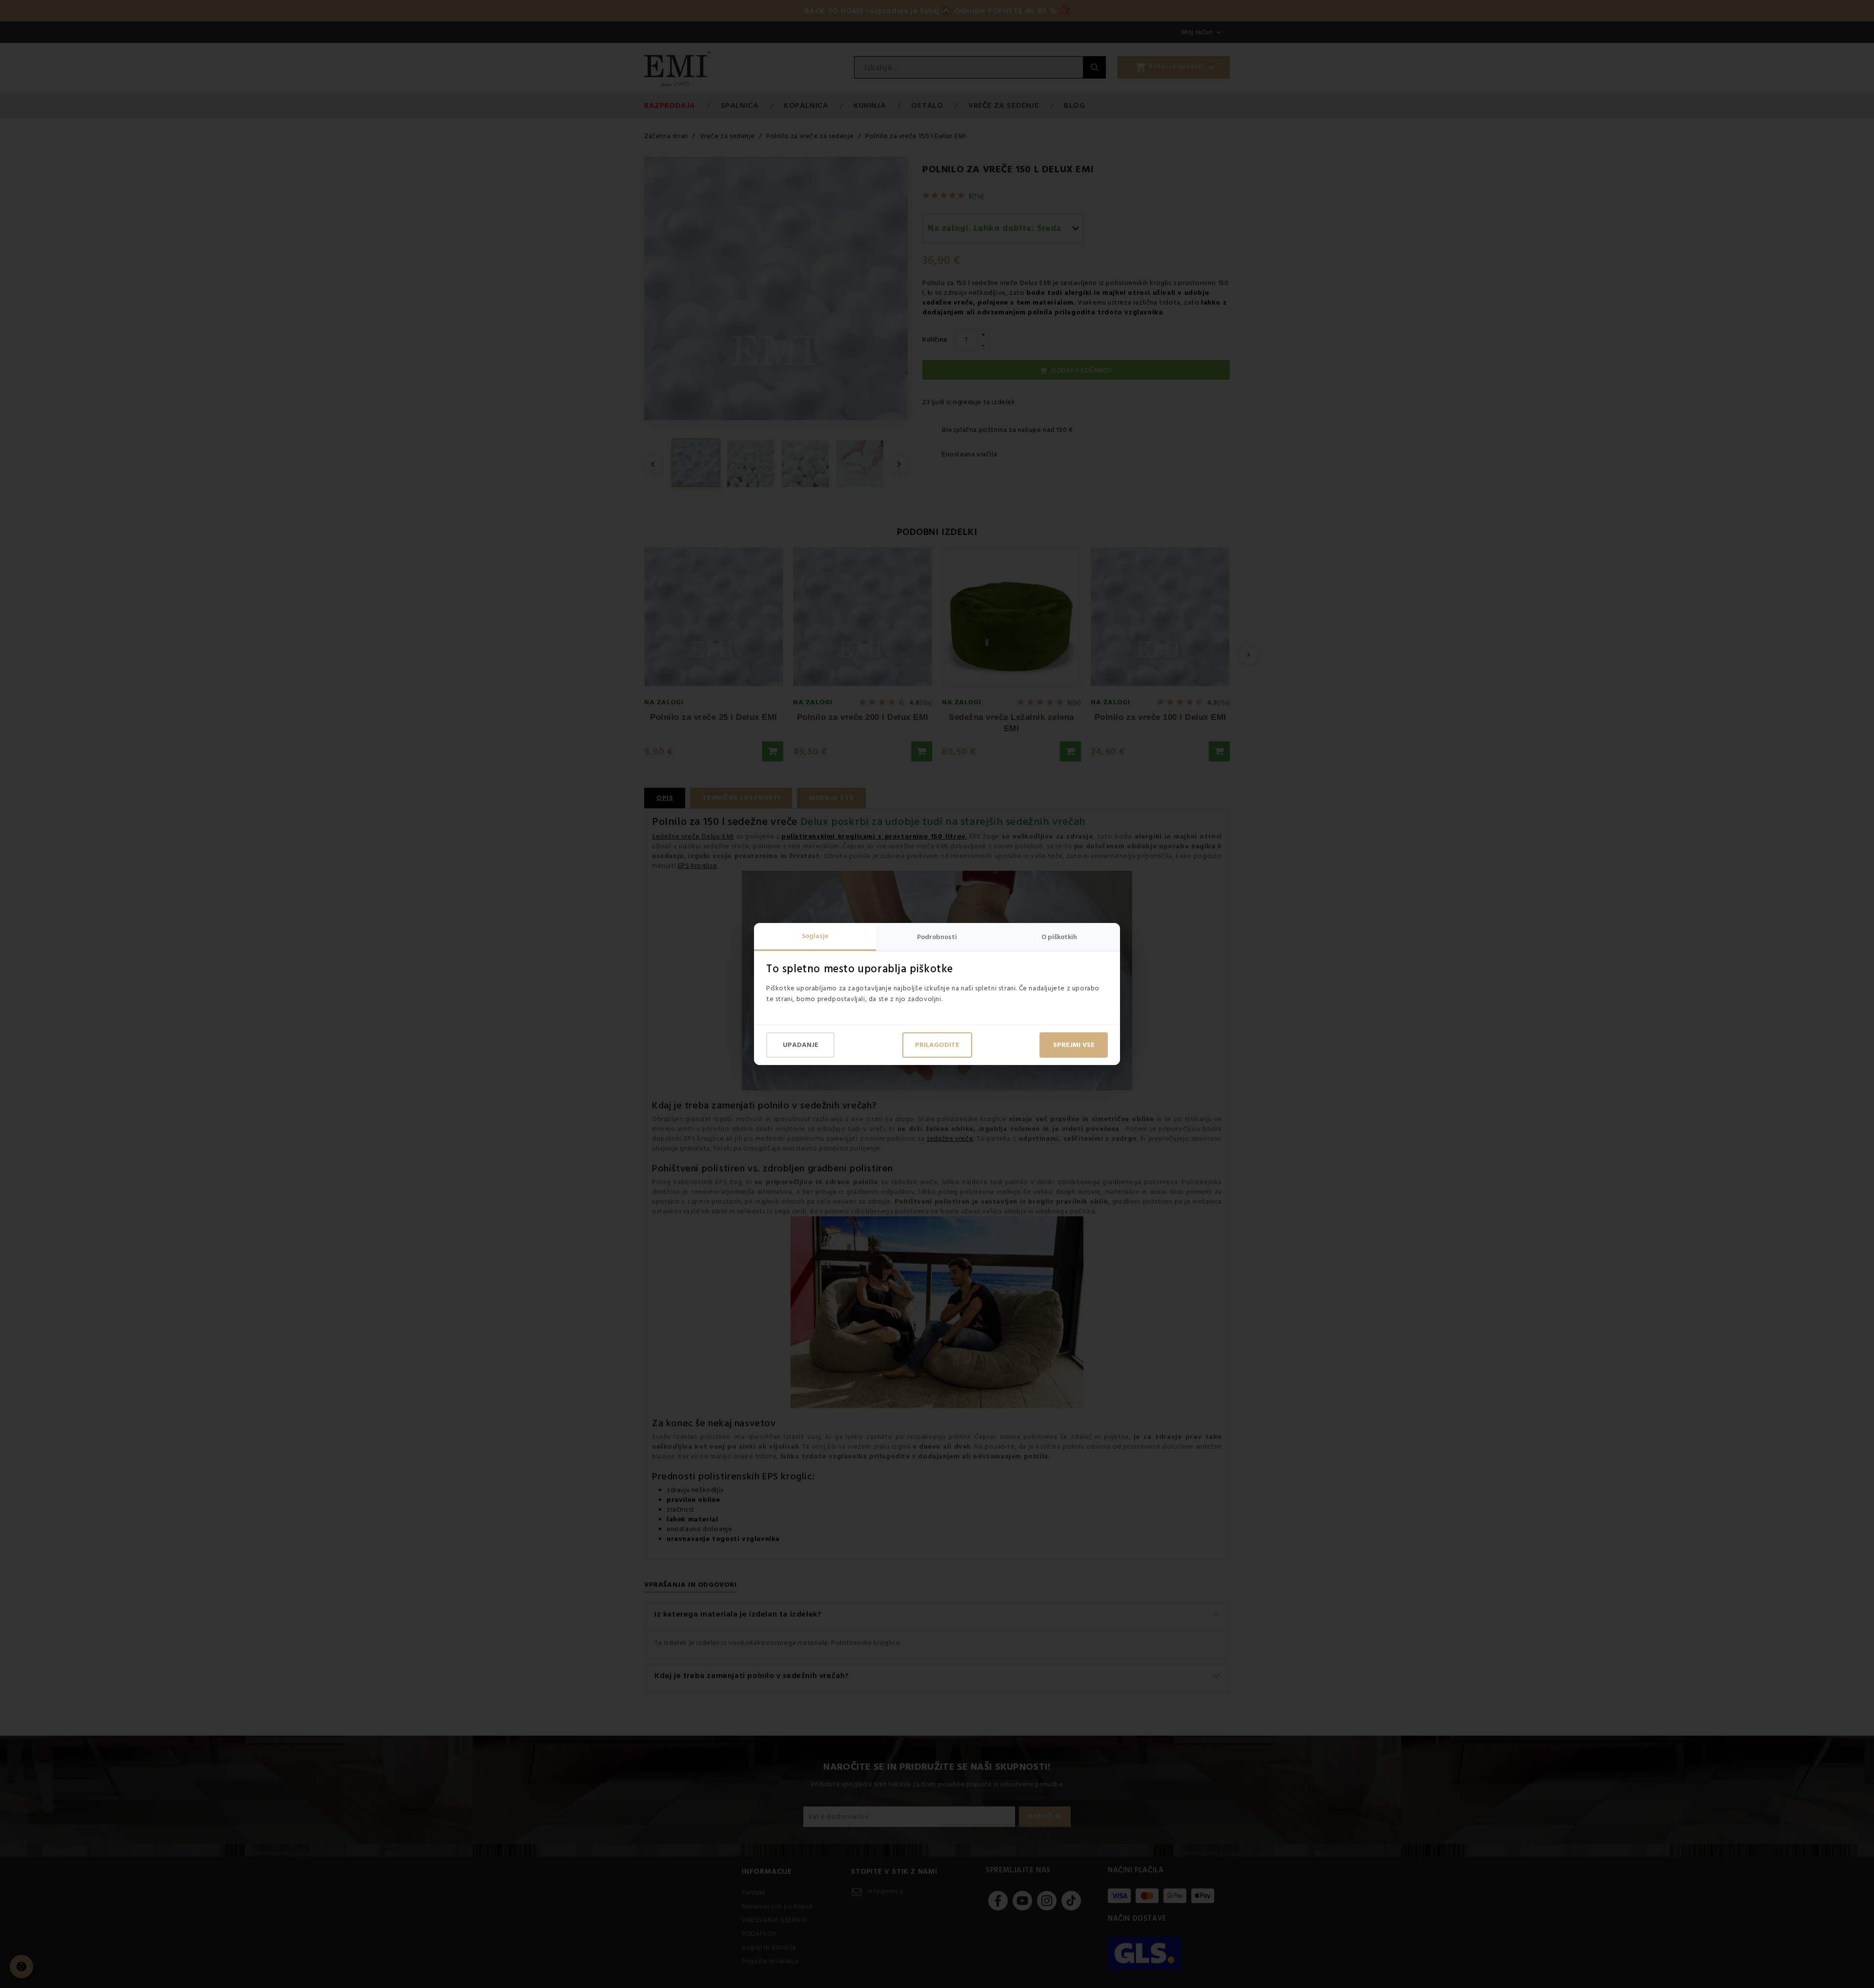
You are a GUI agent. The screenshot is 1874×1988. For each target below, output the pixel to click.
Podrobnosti (937, 937)
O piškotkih (1059, 937)
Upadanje (801, 1045)
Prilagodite (937, 1045)
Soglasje (815, 936)
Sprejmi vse (1074, 1045)
